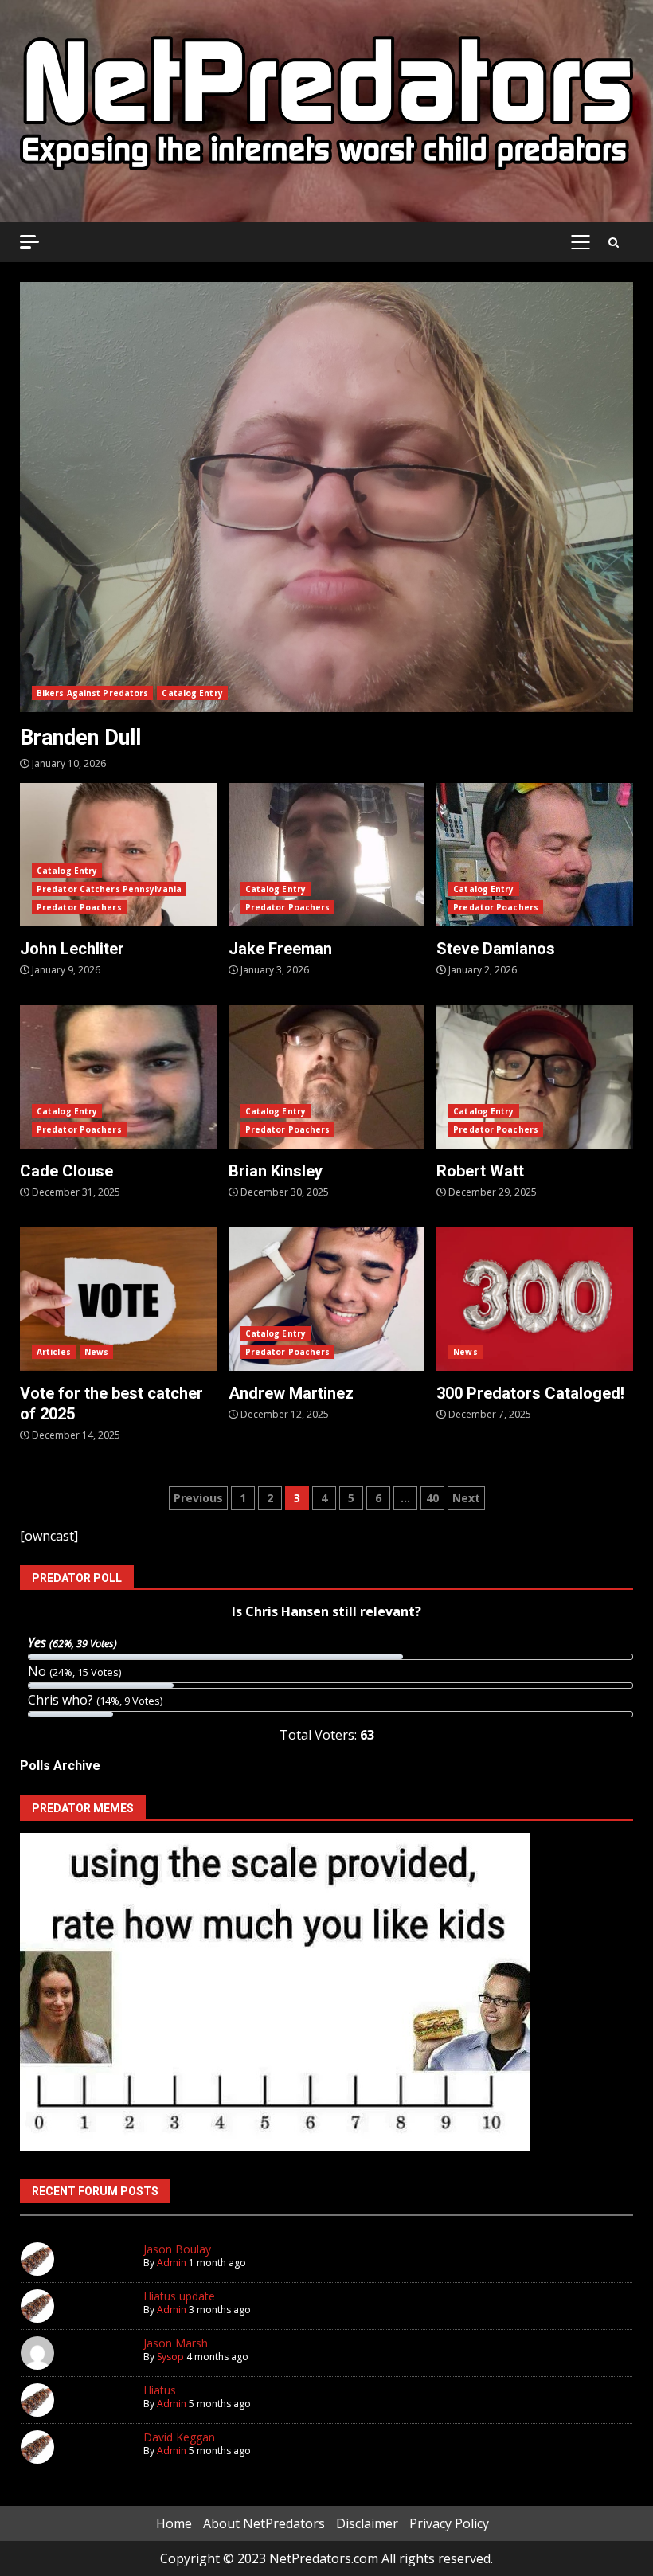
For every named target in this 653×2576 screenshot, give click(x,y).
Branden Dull (326, 497)
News (96, 1352)
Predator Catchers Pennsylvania (109, 889)
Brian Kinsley (327, 1077)
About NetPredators (264, 2523)
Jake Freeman (327, 855)
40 (432, 1498)
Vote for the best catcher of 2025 (118, 1299)
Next (466, 1498)
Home (174, 2523)
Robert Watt (535, 1077)
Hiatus (160, 2390)
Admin (172, 2263)
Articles (54, 1352)
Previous (198, 1498)
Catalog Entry (192, 693)
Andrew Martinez (327, 1299)
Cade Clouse (118, 1077)
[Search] (614, 242)
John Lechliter (118, 855)
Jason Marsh (176, 2343)
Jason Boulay (177, 2249)
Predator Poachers (79, 907)
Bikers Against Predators (92, 693)
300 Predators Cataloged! (535, 1299)
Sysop (170, 2357)
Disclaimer (367, 2523)
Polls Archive (60, 1766)
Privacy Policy (449, 2523)
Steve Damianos (535, 855)
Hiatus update (179, 2296)
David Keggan (179, 2437)
